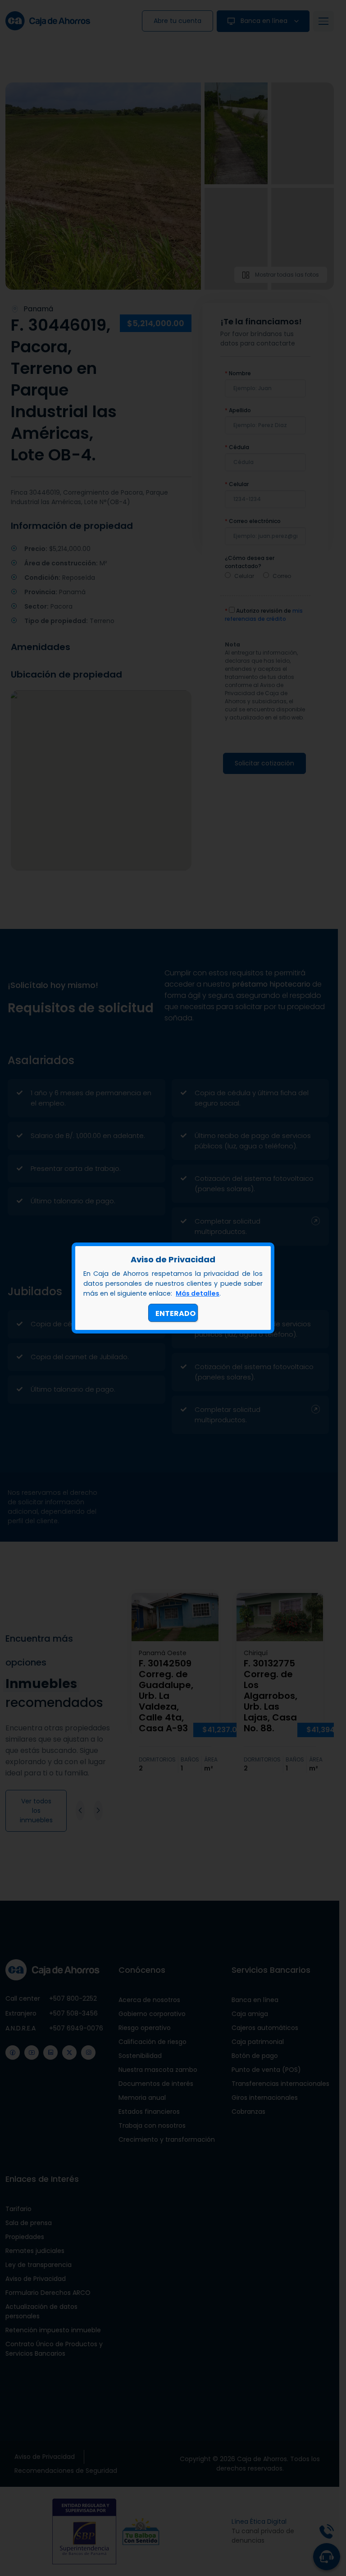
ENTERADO (175, 1313)
